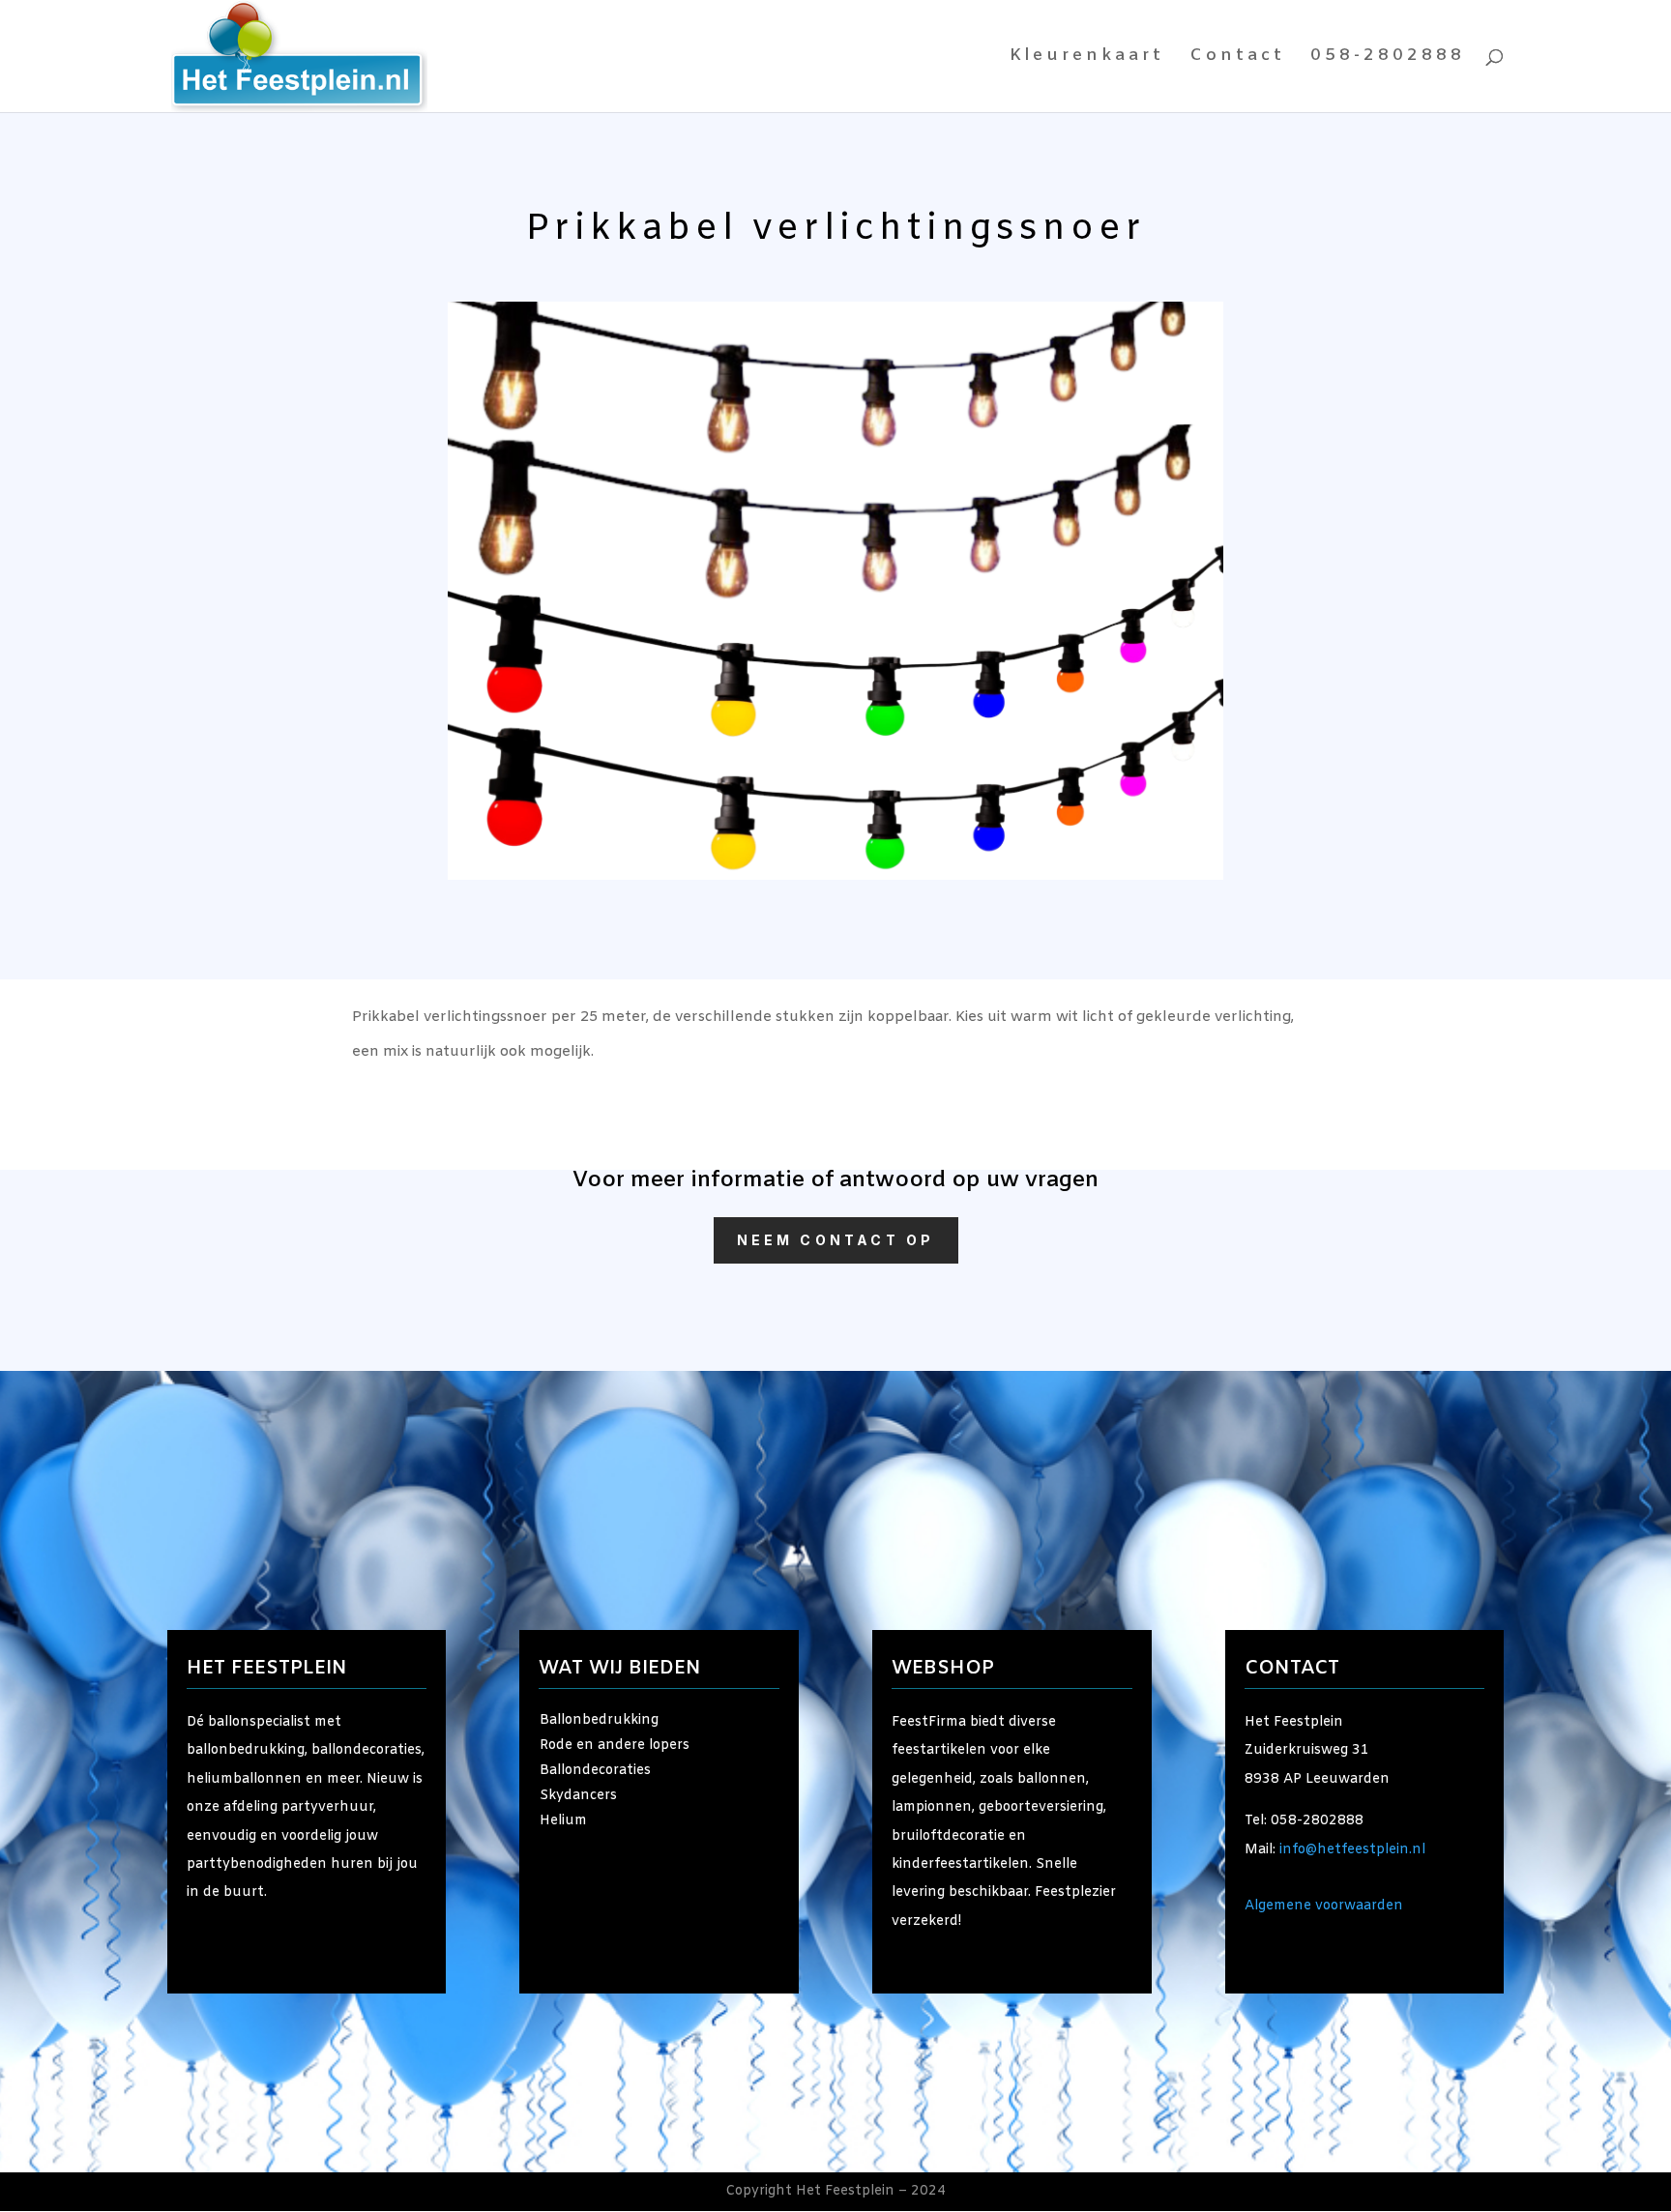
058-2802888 (1388, 58)
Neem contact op (836, 1240)
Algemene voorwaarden (1324, 1906)
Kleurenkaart (1087, 58)
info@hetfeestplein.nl (1352, 1850)
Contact (1237, 58)
